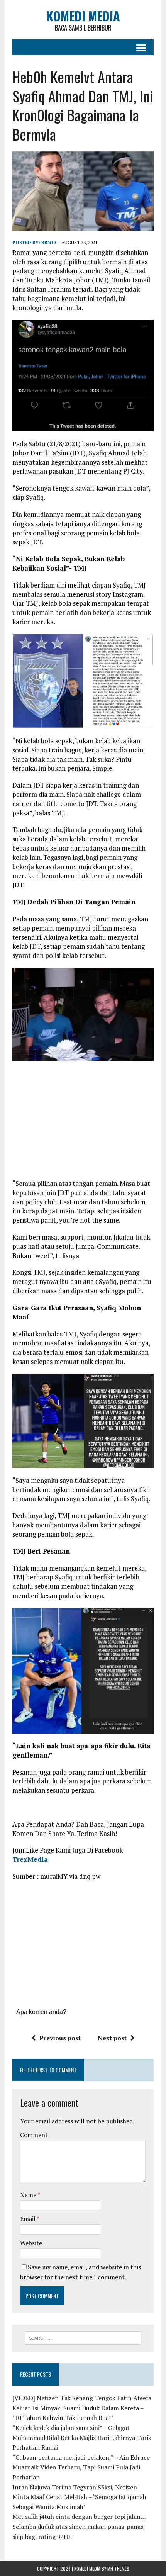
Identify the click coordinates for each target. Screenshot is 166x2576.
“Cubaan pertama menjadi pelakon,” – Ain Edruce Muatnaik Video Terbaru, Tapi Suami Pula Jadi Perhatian (81, 2467)
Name (29, 2195)
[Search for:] (83, 2337)
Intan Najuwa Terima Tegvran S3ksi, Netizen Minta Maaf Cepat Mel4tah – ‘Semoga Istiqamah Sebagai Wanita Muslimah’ (79, 2497)
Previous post (60, 2038)
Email (28, 2219)
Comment (34, 2135)
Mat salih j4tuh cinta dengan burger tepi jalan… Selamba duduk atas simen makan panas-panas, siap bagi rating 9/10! (79, 2526)
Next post (112, 2038)
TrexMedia (30, 1859)
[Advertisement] (83, 1122)
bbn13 (49, 242)
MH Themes (118, 2568)
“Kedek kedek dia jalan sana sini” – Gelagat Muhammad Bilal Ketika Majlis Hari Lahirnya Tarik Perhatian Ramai (82, 2438)
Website (31, 2243)
